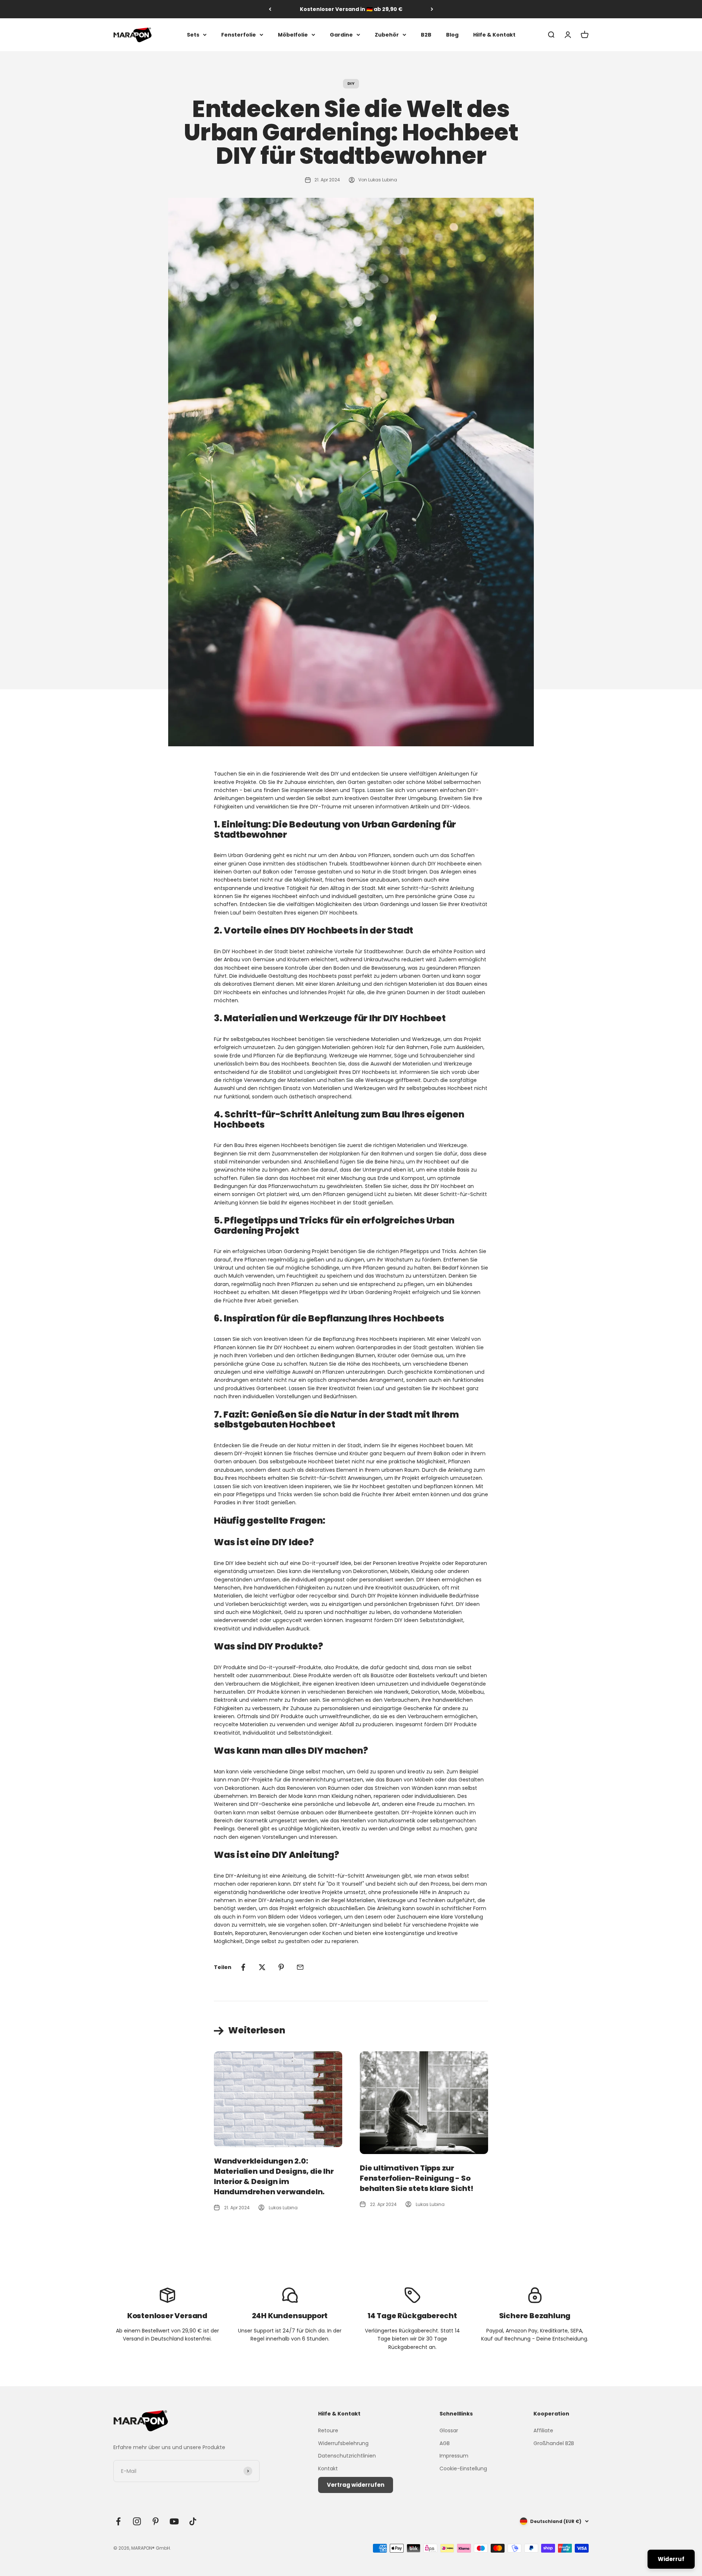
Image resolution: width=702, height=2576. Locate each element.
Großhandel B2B (554, 2443)
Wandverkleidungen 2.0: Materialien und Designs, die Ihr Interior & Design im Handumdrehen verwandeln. (274, 2176)
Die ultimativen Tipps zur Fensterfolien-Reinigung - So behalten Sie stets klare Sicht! (417, 2178)
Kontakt (328, 2468)
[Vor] (432, 9)
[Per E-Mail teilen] (300, 1967)
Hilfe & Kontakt (494, 35)
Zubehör (387, 35)
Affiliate (543, 2430)
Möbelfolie (293, 35)
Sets (193, 35)
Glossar (449, 2430)
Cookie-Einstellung (463, 2468)
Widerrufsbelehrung (343, 2443)
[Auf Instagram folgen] (137, 2521)
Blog (452, 35)
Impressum (454, 2456)
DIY (351, 83)
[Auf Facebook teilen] (243, 1967)
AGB (445, 2443)
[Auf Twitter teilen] (262, 1967)
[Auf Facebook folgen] (118, 2521)
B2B (426, 35)
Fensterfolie (239, 35)
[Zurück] (270, 9)
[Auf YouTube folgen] (174, 2521)
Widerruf (671, 2559)
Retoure (328, 2430)
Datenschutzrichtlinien (347, 2456)
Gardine (341, 35)
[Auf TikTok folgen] (193, 2521)
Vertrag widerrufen (356, 2485)
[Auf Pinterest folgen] (156, 2521)
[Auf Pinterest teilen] (281, 1967)
